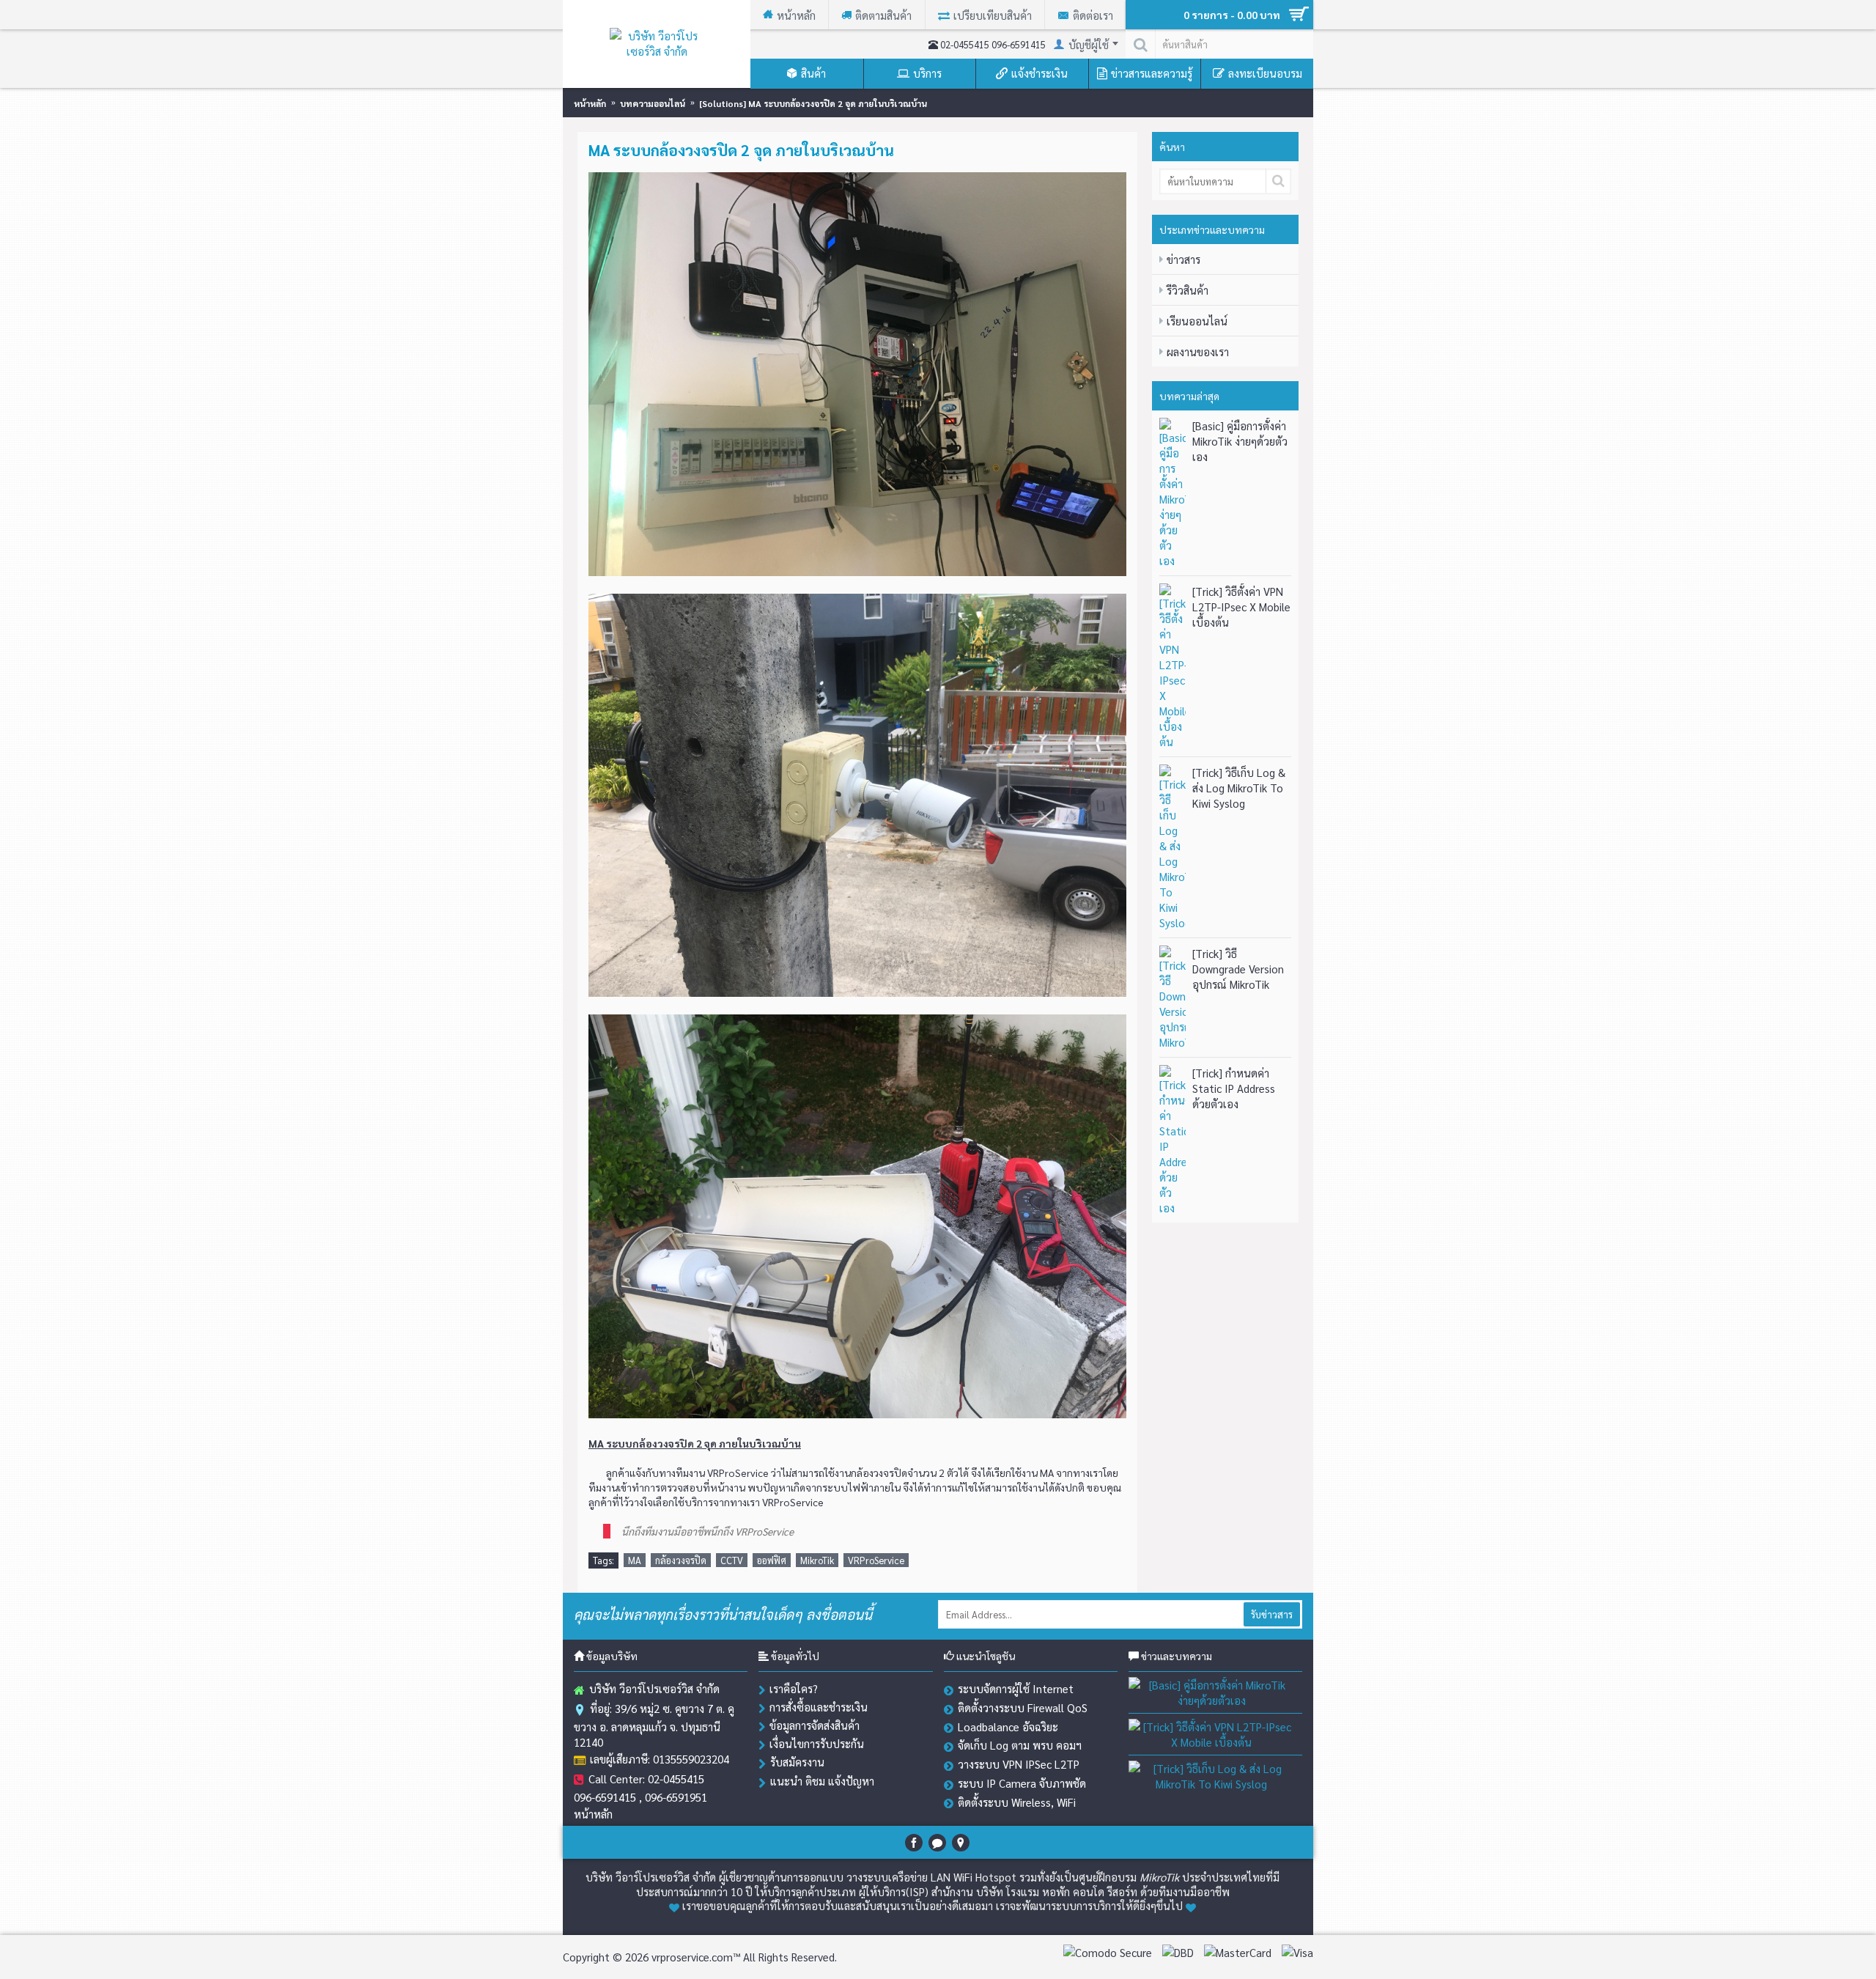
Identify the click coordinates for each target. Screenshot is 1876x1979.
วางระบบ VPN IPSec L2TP (1019, 1764)
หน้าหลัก (593, 1814)
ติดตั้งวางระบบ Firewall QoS (1023, 1707)
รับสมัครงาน (797, 1762)
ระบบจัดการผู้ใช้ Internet (1016, 1688)
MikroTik (817, 1560)
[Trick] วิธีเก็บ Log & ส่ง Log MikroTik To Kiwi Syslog (1239, 788)
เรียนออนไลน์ (1197, 321)
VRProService (876, 1560)
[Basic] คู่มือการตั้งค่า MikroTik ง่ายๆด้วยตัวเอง (1240, 441)
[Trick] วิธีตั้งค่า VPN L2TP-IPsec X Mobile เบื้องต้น (1241, 607)
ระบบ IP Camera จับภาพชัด (1022, 1783)
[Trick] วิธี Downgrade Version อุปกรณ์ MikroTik (1238, 969)
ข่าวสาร (1183, 259)
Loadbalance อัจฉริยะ (1008, 1726)
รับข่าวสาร (1272, 1614)
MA (635, 1560)
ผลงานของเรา (1198, 351)
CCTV (732, 1560)
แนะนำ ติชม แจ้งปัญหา (822, 1781)
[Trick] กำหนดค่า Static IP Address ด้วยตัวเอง (1234, 1088)
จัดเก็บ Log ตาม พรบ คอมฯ (1020, 1745)
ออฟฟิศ (772, 1560)
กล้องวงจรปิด (681, 1560)
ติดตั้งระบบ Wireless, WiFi (1017, 1802)
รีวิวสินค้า (1188, 290)
